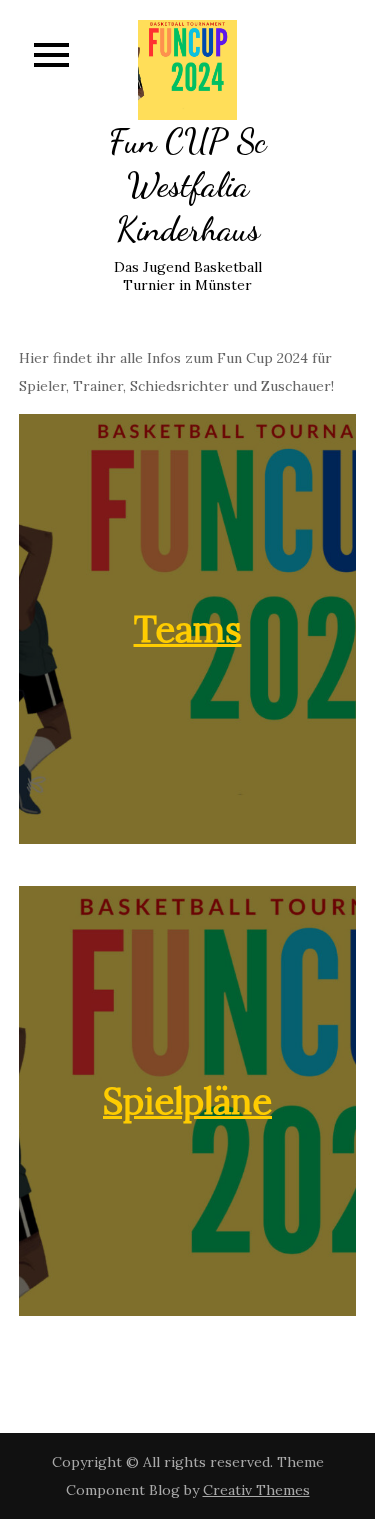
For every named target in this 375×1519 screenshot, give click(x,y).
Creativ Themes (256, 1490)
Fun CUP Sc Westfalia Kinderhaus (187, 185)
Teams (188, 629)
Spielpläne (187, 1101)
